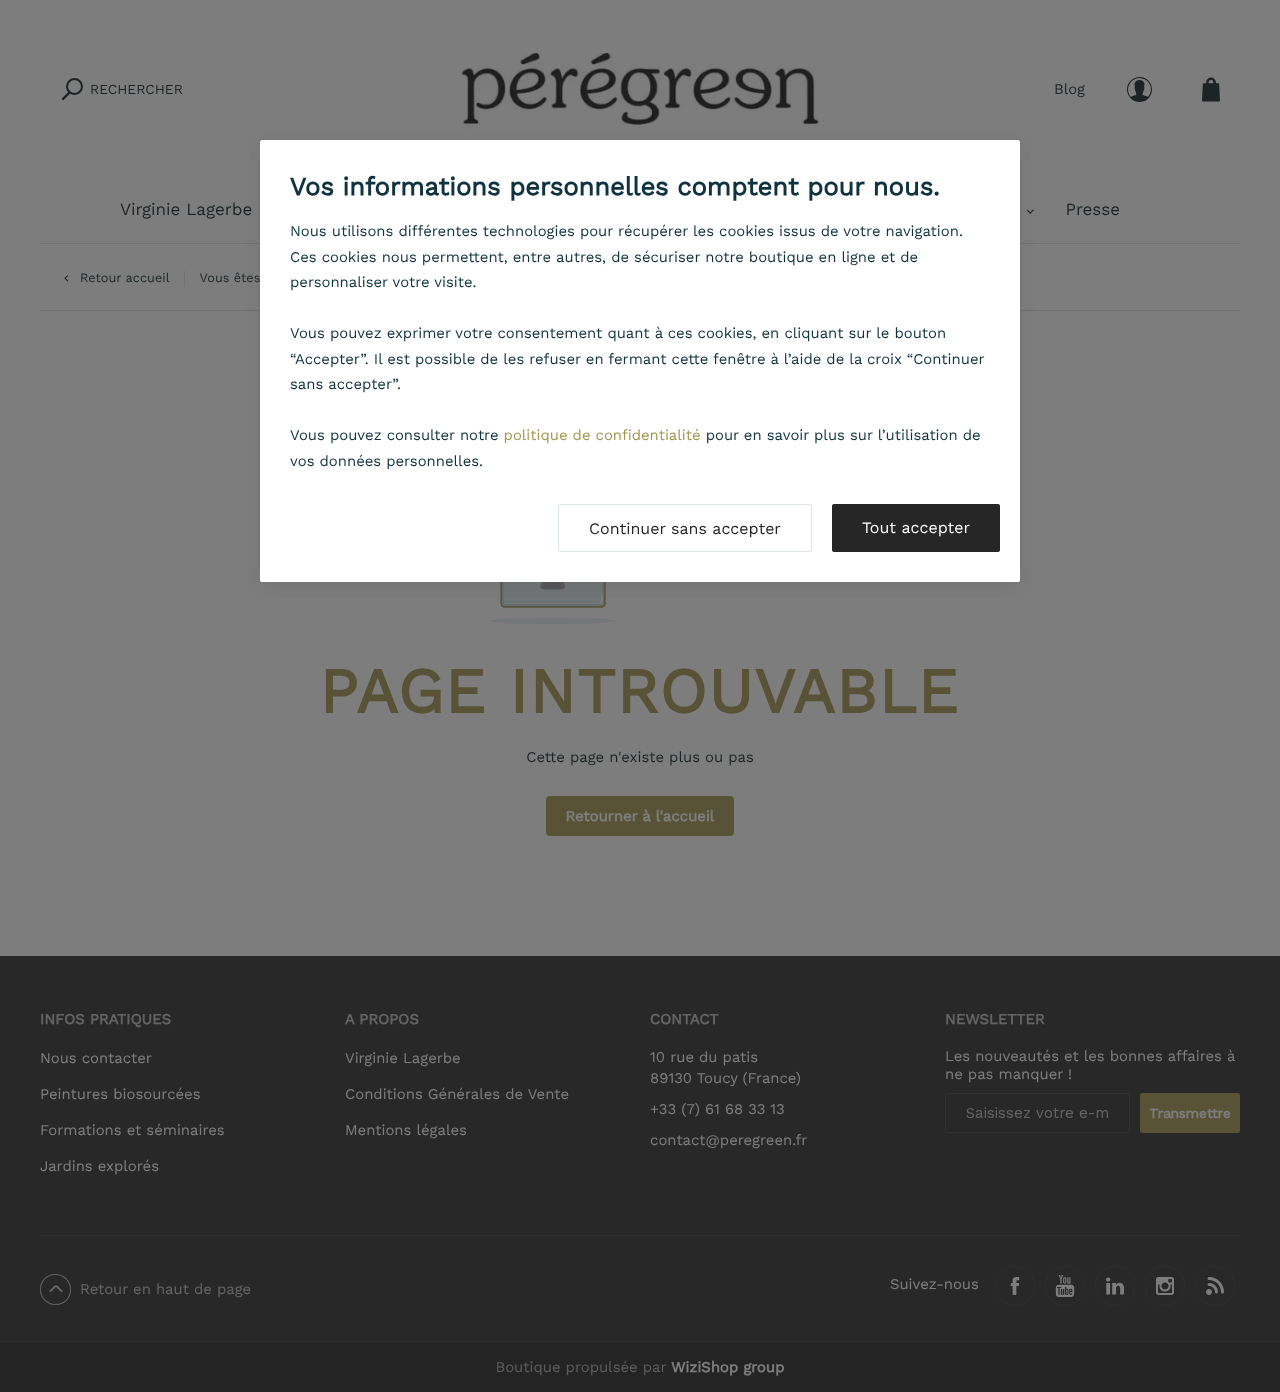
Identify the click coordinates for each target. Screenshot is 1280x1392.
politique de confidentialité (602, 435)
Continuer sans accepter (685, 528)
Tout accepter (916, 527)
